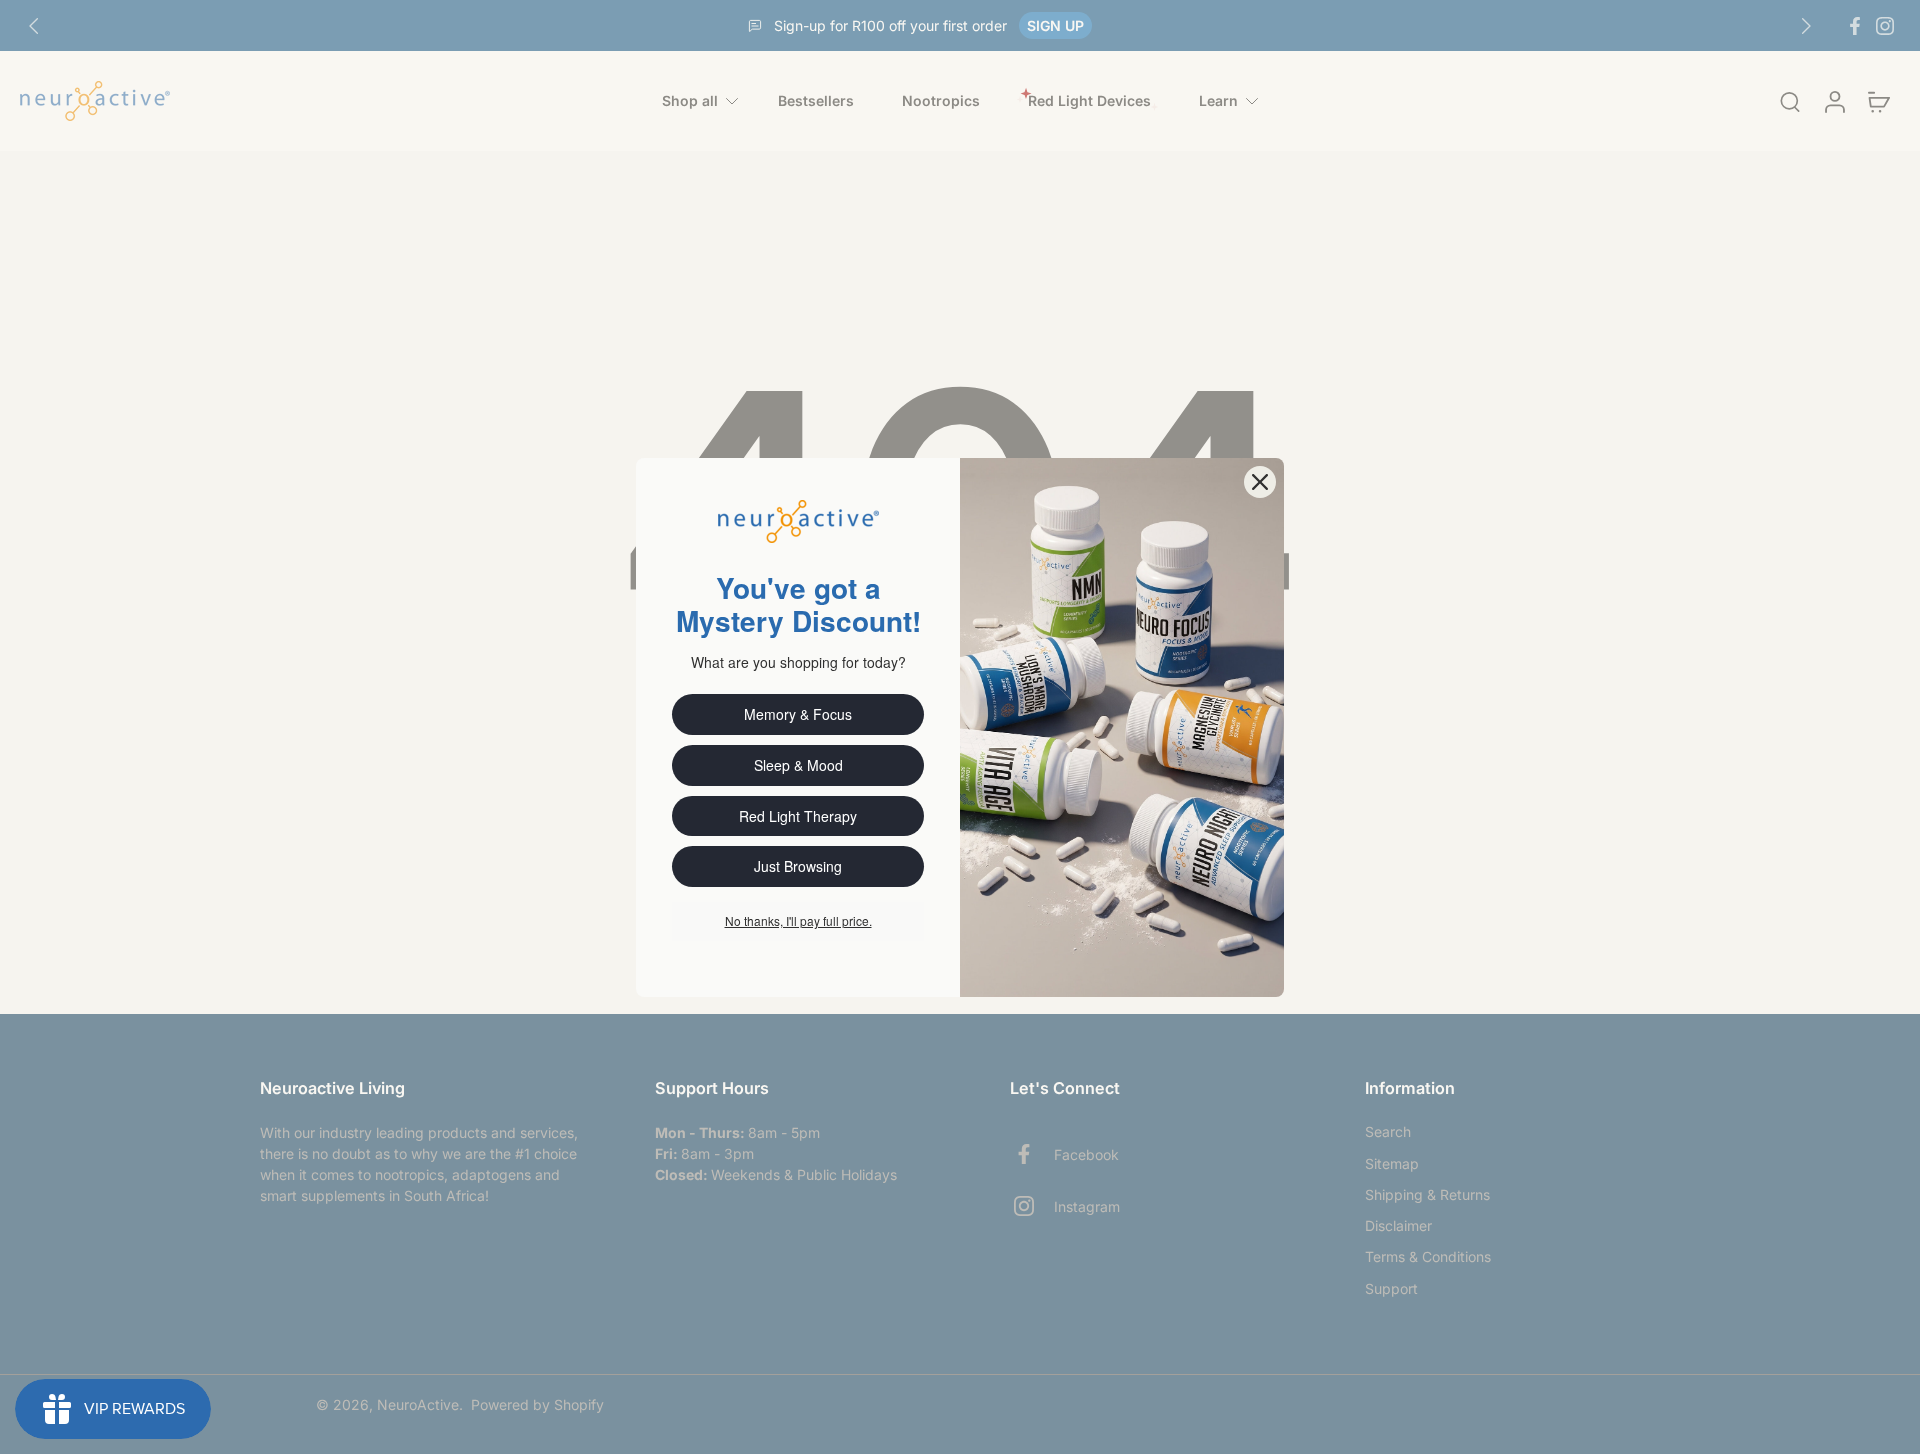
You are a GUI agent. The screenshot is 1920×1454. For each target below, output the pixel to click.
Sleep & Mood (798, 765)
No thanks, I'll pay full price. (798, 920)
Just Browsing (798, 866)
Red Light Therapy (798, 816)
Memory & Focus (798, 714)
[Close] (1260, 482)
